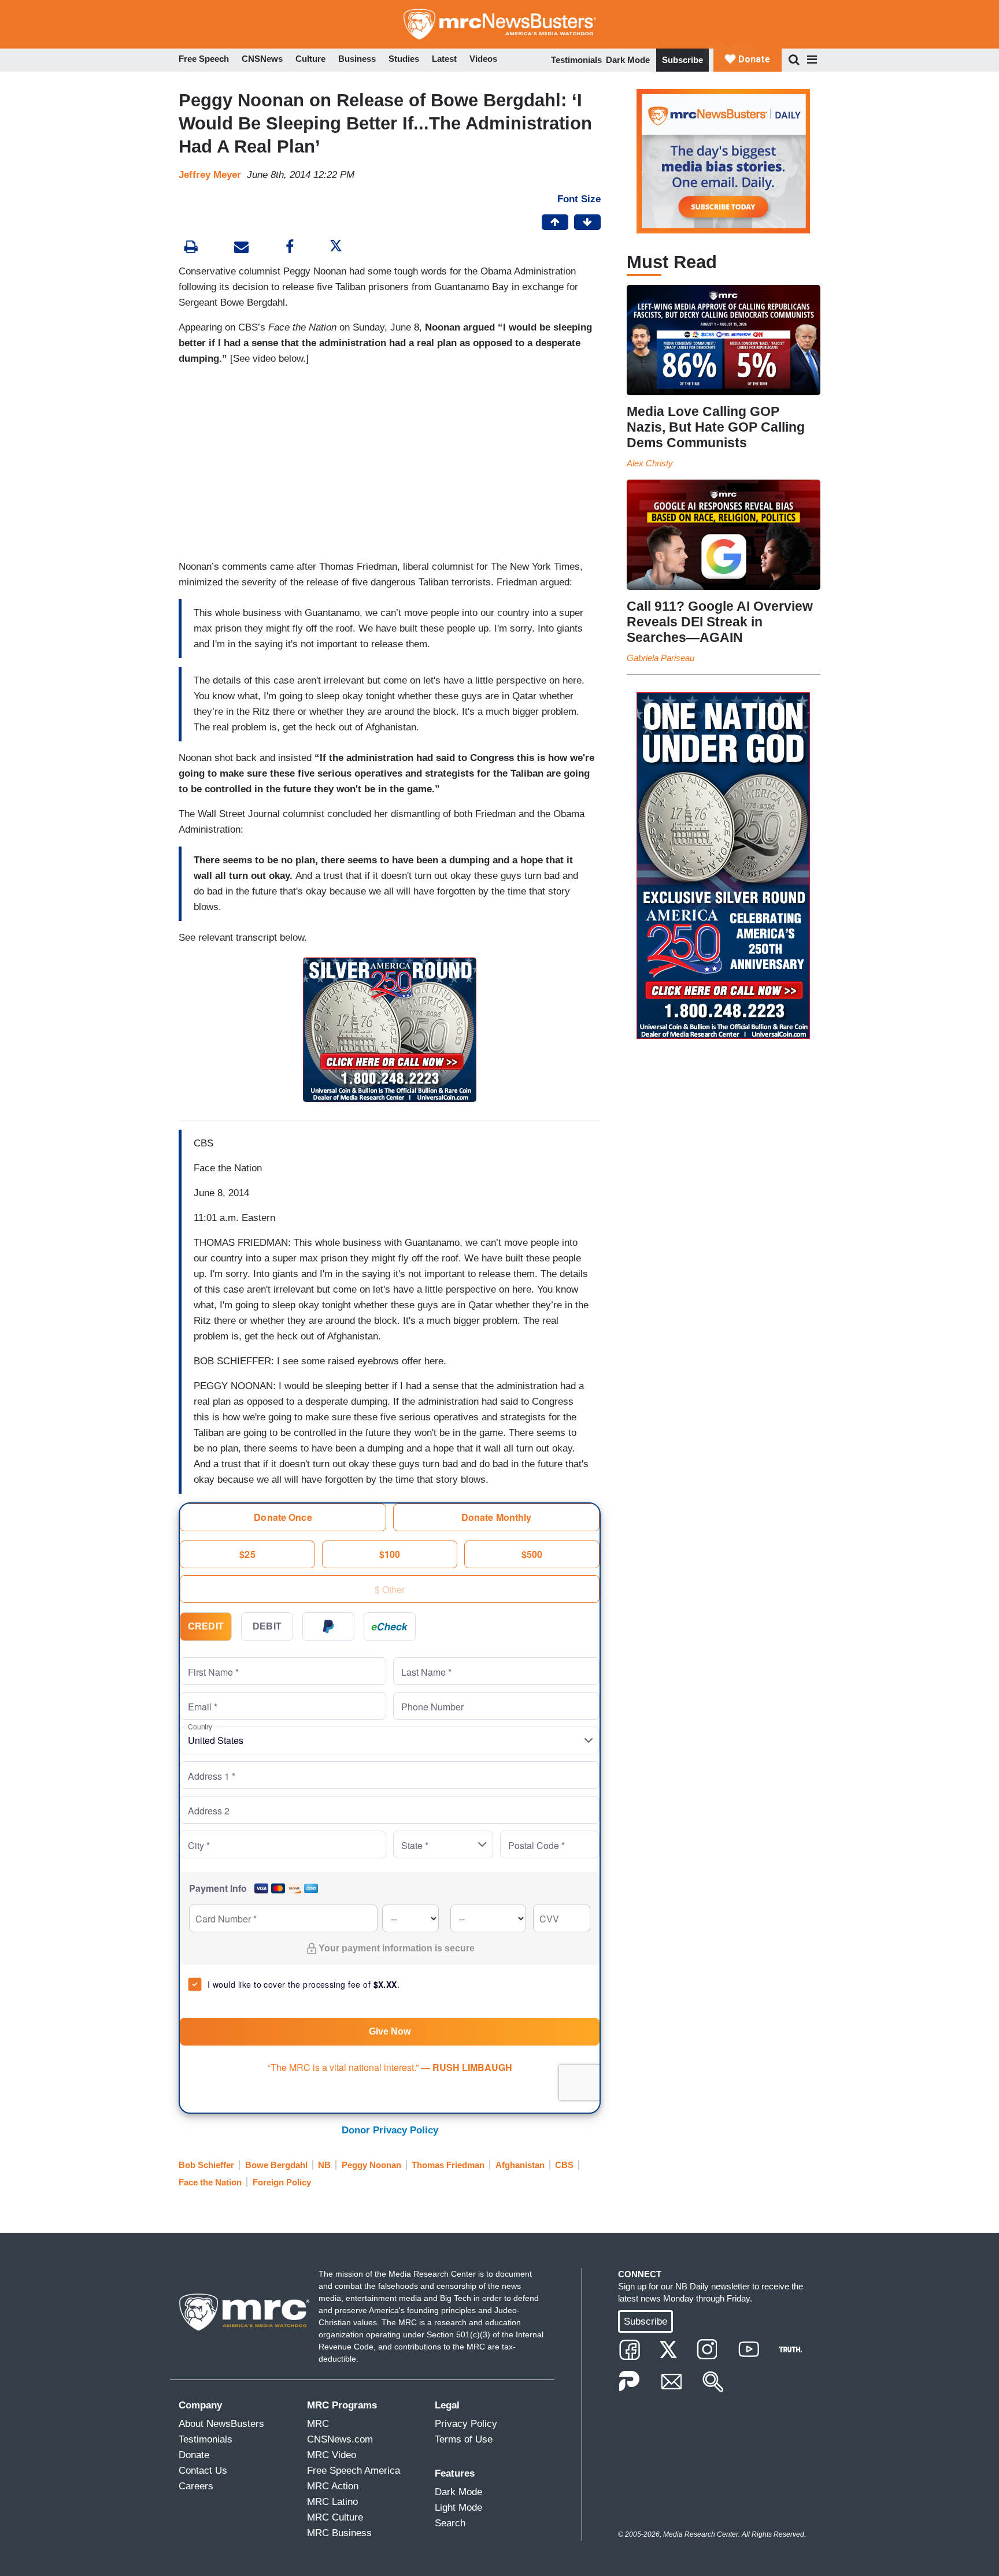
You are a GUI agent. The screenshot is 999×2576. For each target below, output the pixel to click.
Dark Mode (628, 60)
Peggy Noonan (371, 2165)
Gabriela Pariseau (661, 658)
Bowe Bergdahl (276, 2165)
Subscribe (682, 60)
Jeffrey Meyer (210, 175)
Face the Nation (210, 2182)
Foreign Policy (282, 2182)
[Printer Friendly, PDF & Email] (241, 248)
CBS (564, 2165)
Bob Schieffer (206, 2165)
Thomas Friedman (448, 2165)
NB (324, 2165)
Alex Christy (650, 463)
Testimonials (576, 60)
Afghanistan (520, 2165)
